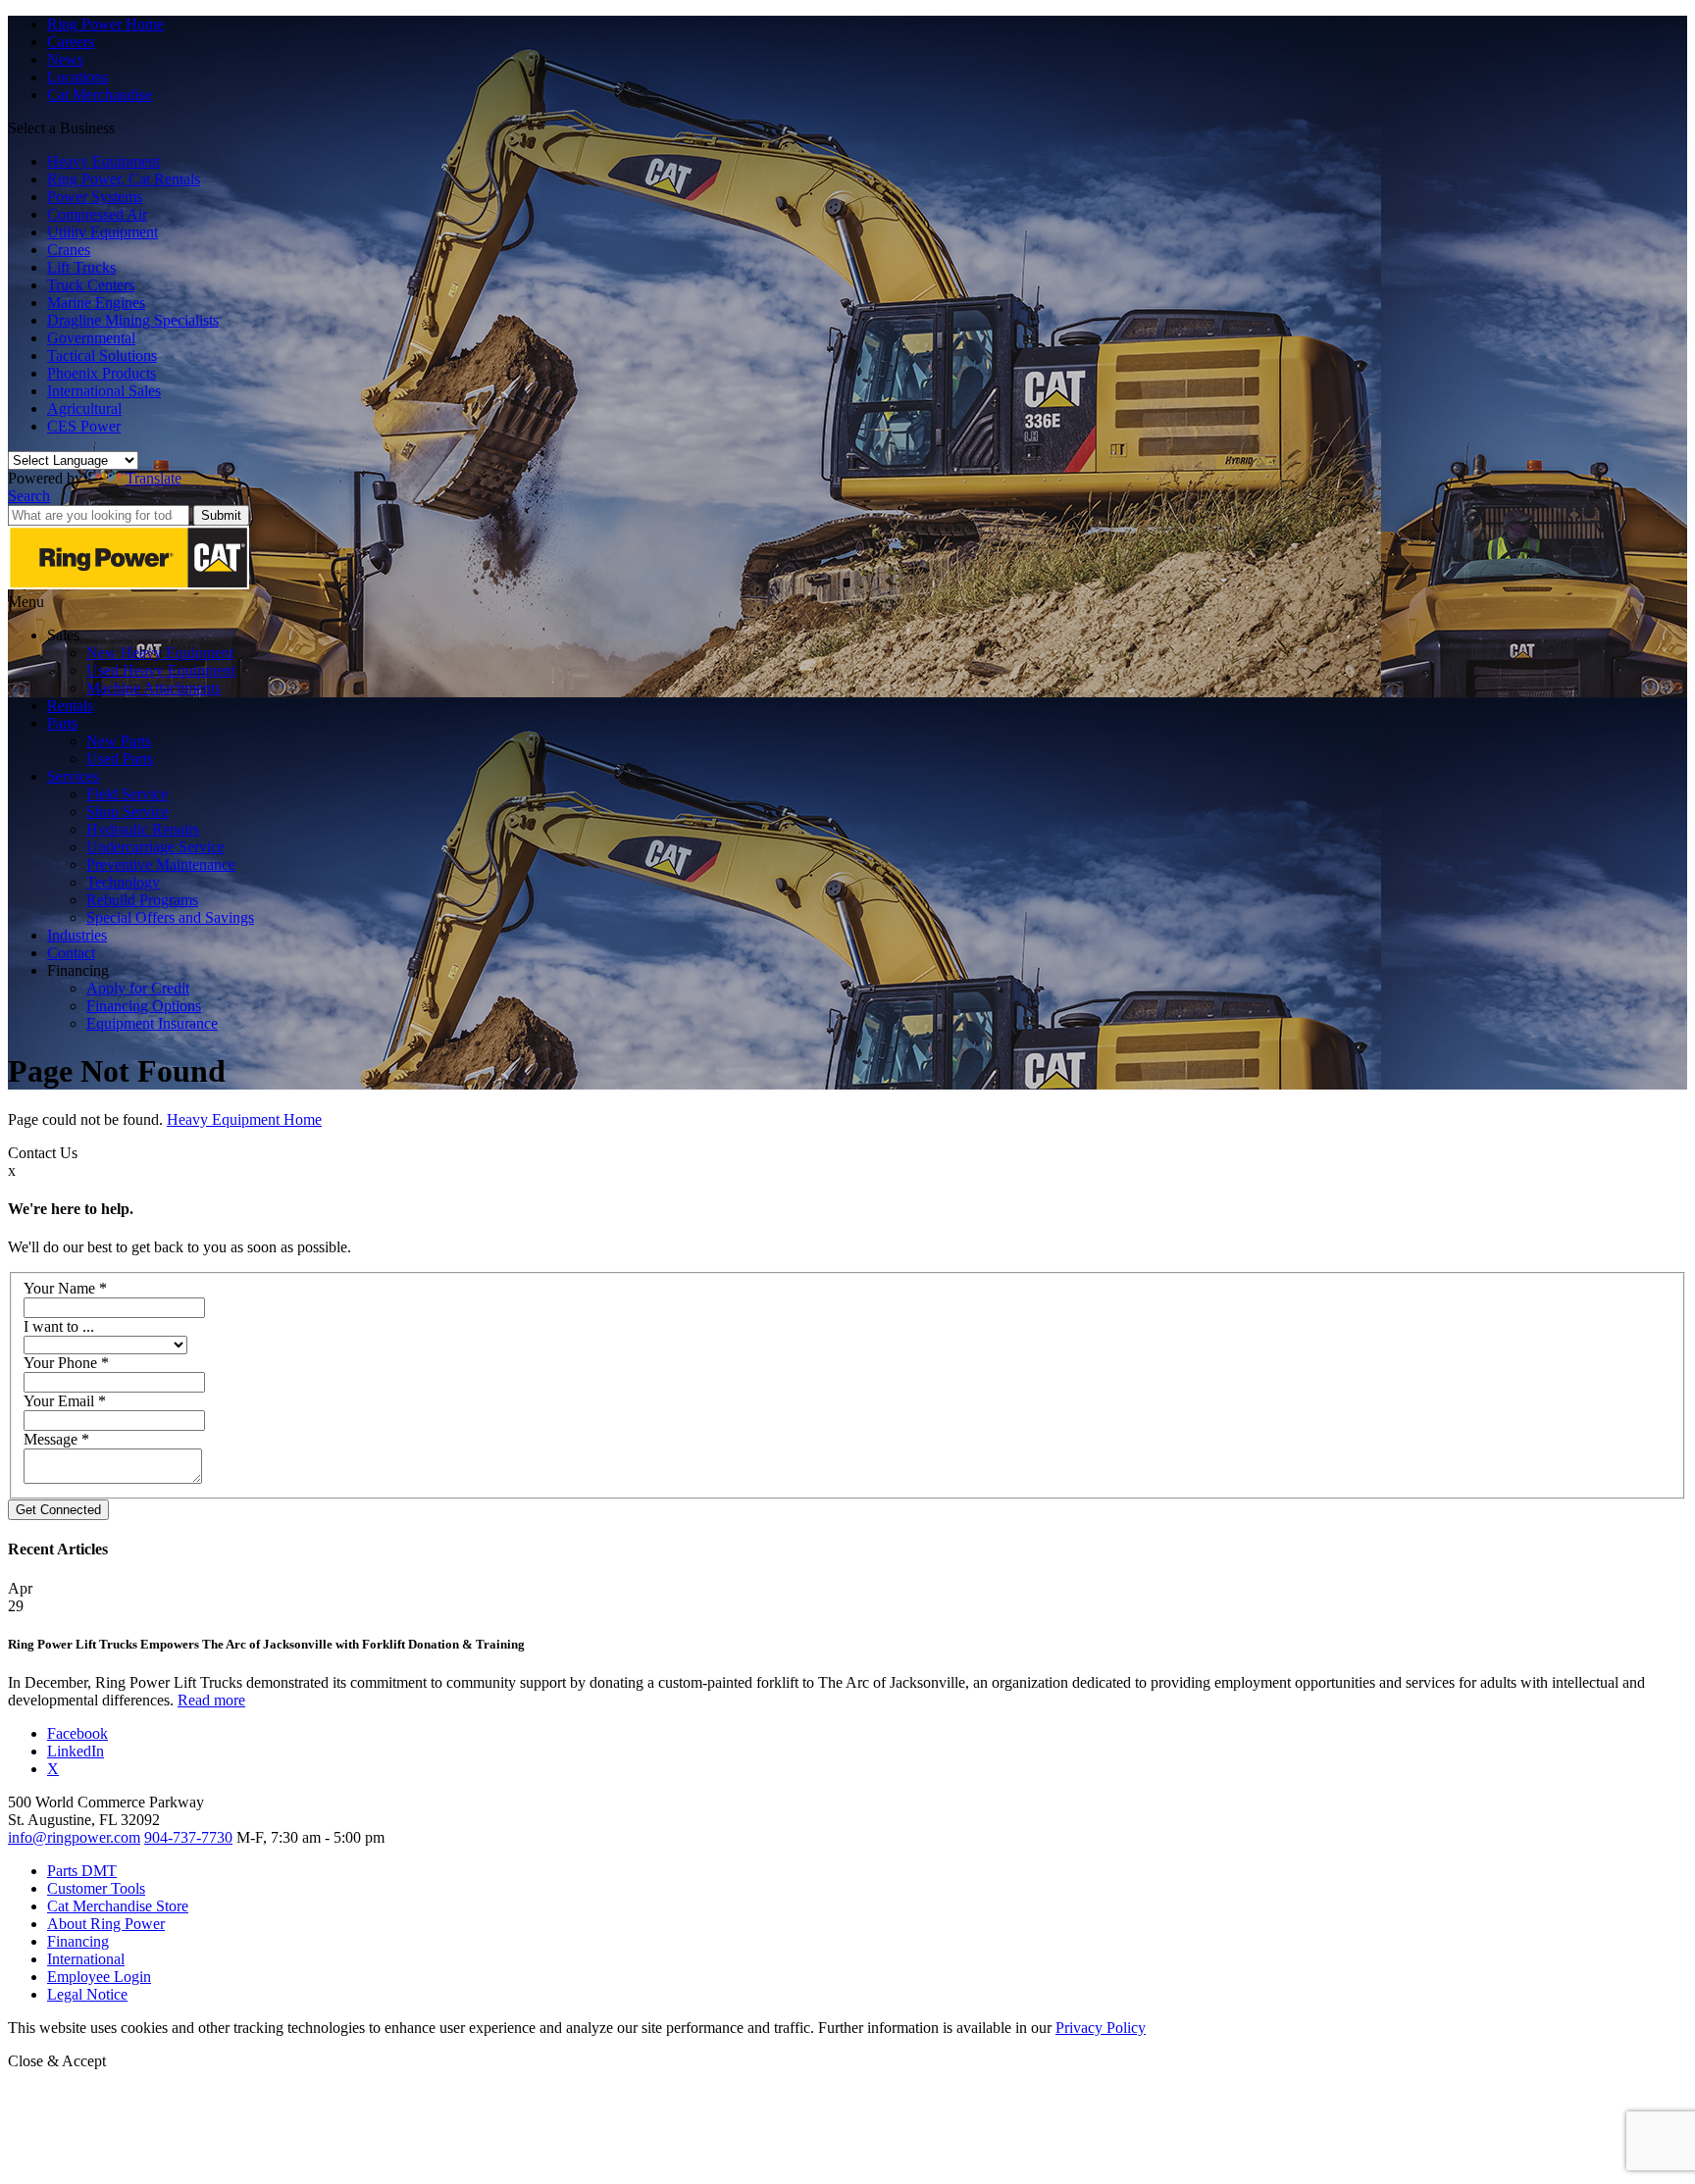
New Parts (119, 741)
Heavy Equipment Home (244, 1119)
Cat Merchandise (100, 95)
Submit (221, 515)
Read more (211, 1700)
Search (29, 496)
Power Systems (95, 197)
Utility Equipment (103, 232)
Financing (78, 1941)
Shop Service (128, 812)
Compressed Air (97, 214)
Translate (154, 478)
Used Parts (120, 759)
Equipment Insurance (152, 1023)
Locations (77, 77)
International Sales (104, 391)
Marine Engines (96, 303)
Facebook (77, 1733)
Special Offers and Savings (170, 917)
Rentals (70, 706)
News (65, 59)
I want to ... (59, 1326)
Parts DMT (82, 1871)
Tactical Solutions (102, 356)
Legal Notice (87, 1994)
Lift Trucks (81, 267)
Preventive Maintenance (161, 864)
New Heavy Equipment (160, 653)
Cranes (69, 250)
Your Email (65, 1401)
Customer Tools (96, 1888)
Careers (71, 42)
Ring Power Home (105, 24)
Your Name (65, 1288)
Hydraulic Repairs (143, 829)
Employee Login (99, 1977)
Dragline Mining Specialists (133, 320)
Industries (77, 935)
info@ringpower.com (74, 1837)
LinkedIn (76, 1751)
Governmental (91, 338)
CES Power (84, 426)
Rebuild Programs (142, 900)
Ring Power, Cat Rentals (124, 179)
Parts (62, 723)
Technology (123, 882)
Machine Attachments (154, 688)
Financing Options (144, 1006)
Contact (71, 953)
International (86, 1959)
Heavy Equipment (103, 161)
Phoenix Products (102, 373)
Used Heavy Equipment (161, 670)
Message (56, 1439)
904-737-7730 (188, 1837)
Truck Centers (91, 285)
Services (73, 776)
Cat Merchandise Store (118, 1906)
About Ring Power (106, 1924)
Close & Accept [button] (57, 2061)
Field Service (127, 794)
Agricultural (84, 408)
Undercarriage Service (155, 847)
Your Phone (66, 1363)
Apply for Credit (138, 988)
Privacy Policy (1101, 2028)
